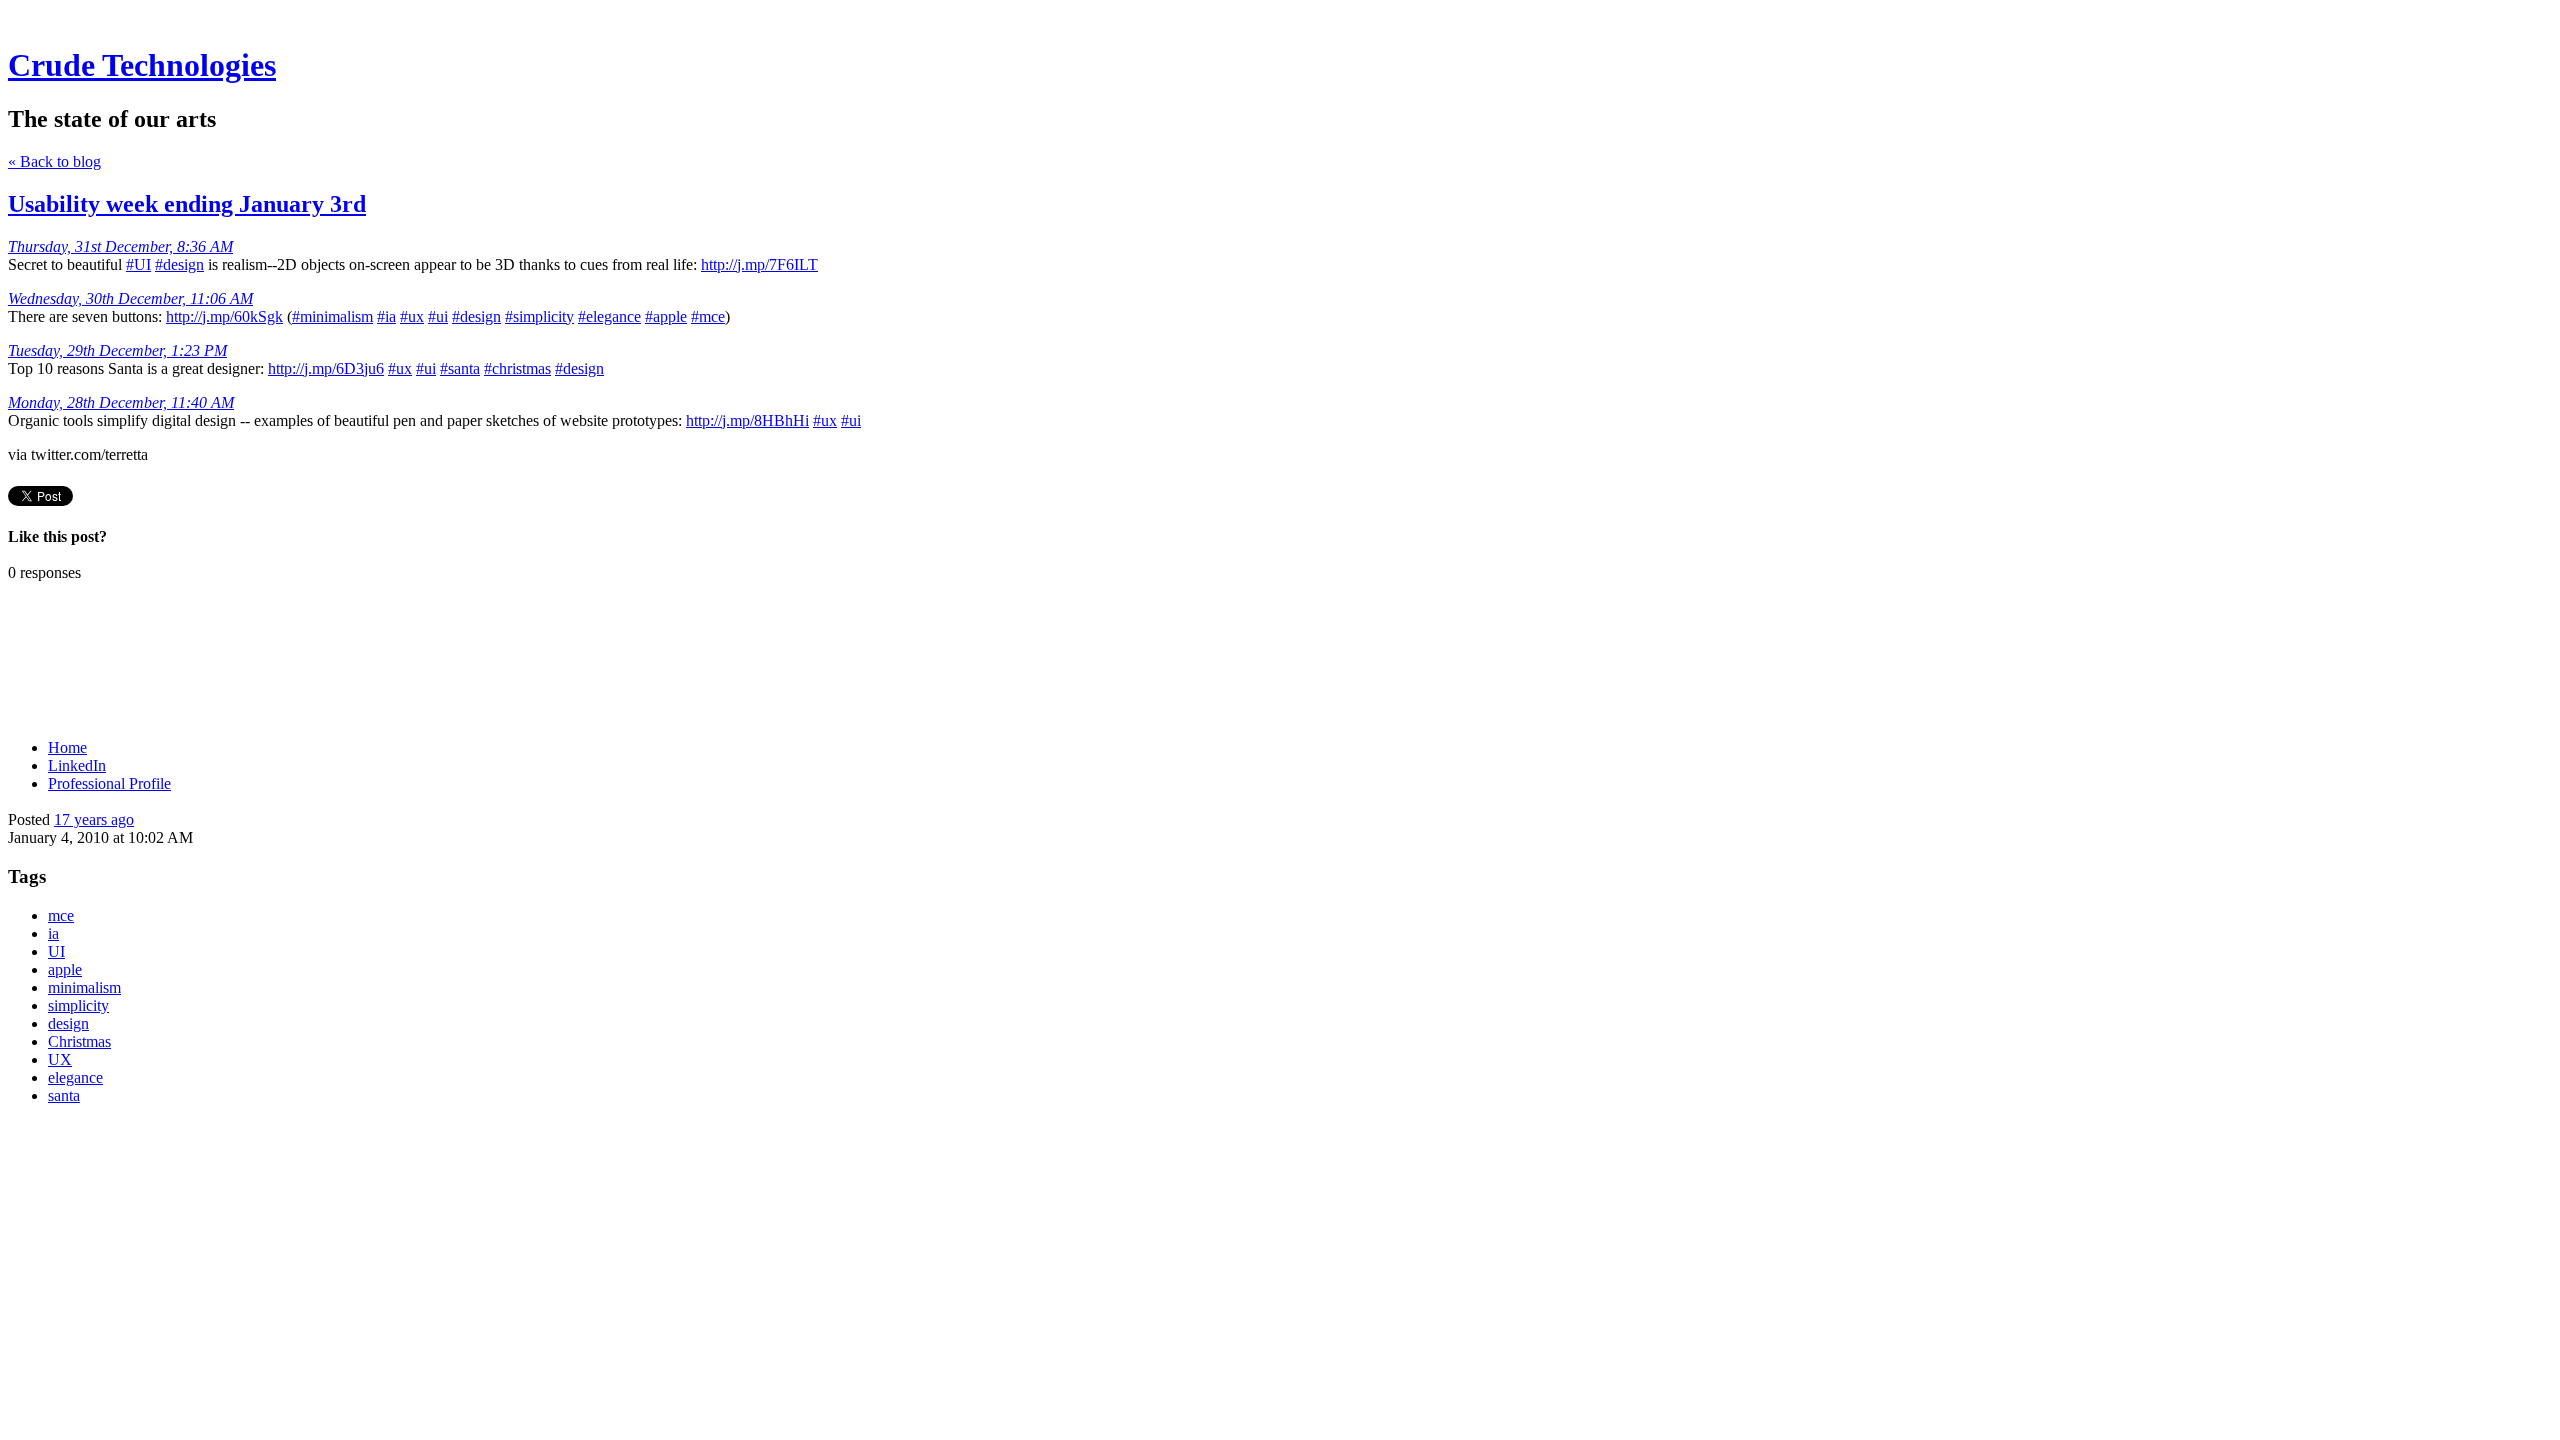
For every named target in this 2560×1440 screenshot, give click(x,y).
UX (60, 1059)
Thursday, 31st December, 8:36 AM (120, 246)
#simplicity (539, 316)
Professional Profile (109, 783)
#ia (386, 316)
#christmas (517, 368)
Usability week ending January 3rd (187, 204)
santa (64, 1095)
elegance (75, 1077)
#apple (666, 316)
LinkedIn (77, 765)
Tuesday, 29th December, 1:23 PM (117, 350)
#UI (138, 264)
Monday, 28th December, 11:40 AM (121, 402)
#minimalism (332, 316)
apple (65, 969)
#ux (412, 316)
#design (179, 264)
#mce (708, 316)
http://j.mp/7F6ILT (759, 264)
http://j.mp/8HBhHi (747, 420)
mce (61, 915)
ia (53, 933)
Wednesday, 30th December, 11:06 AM (130, 298)
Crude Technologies (142, 65)
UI (56, 951)
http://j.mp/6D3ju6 (326, 368)
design (68, 1023)
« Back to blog (54, 161)
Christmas (79, 1041)
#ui (438, 316)
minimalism (84, 987)
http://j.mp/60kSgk (224, 316)
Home (67, 747)
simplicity (78, 1005)
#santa (460, 368)
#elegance (609, 316)
